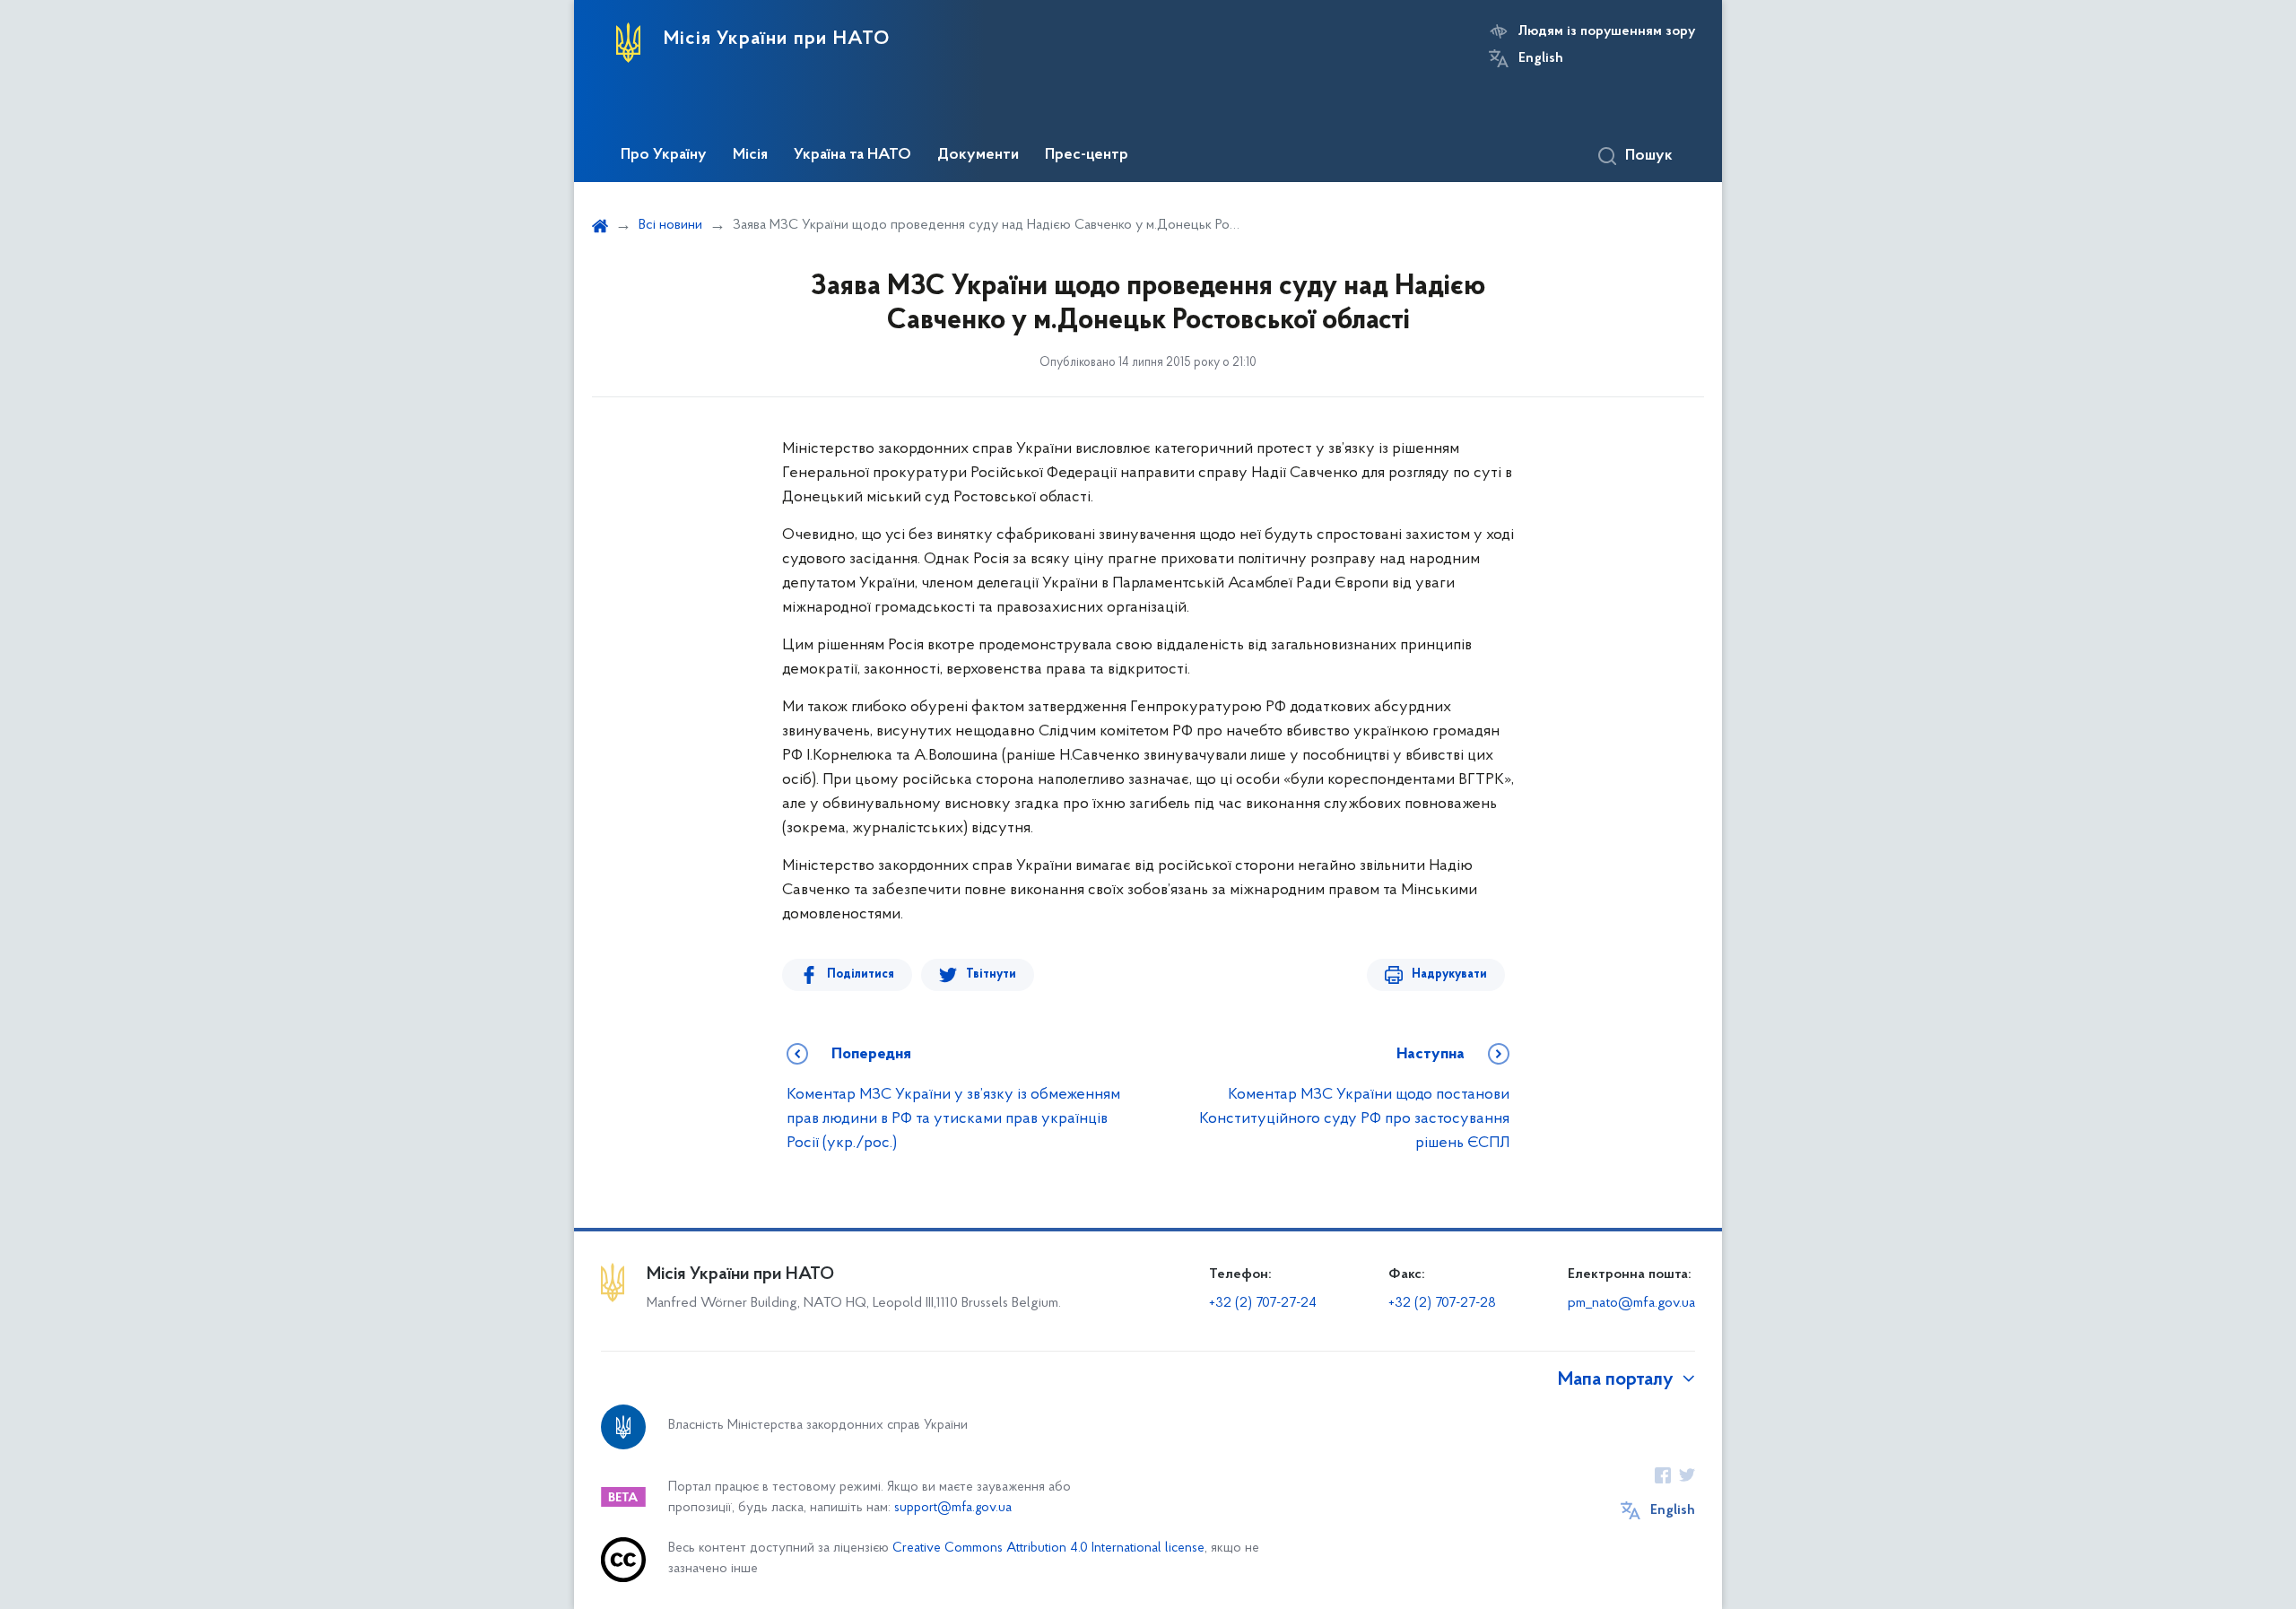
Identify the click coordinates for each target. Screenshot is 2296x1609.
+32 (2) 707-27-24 (1263, 1303)
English (1541, 58)
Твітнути (991, 974)
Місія (750, 155)
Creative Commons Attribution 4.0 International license (1048, 1548)
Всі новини (670, 225)
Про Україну (664, 155)
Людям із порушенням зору (1607, 31)
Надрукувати (1449, 974)
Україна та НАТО (852, 155)
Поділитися (861, 974)
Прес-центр (1087, 155)
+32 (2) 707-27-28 (1442, 1303)
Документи (978, 155)
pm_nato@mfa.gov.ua (1631, 1303)
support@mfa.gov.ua (953, 1508)
